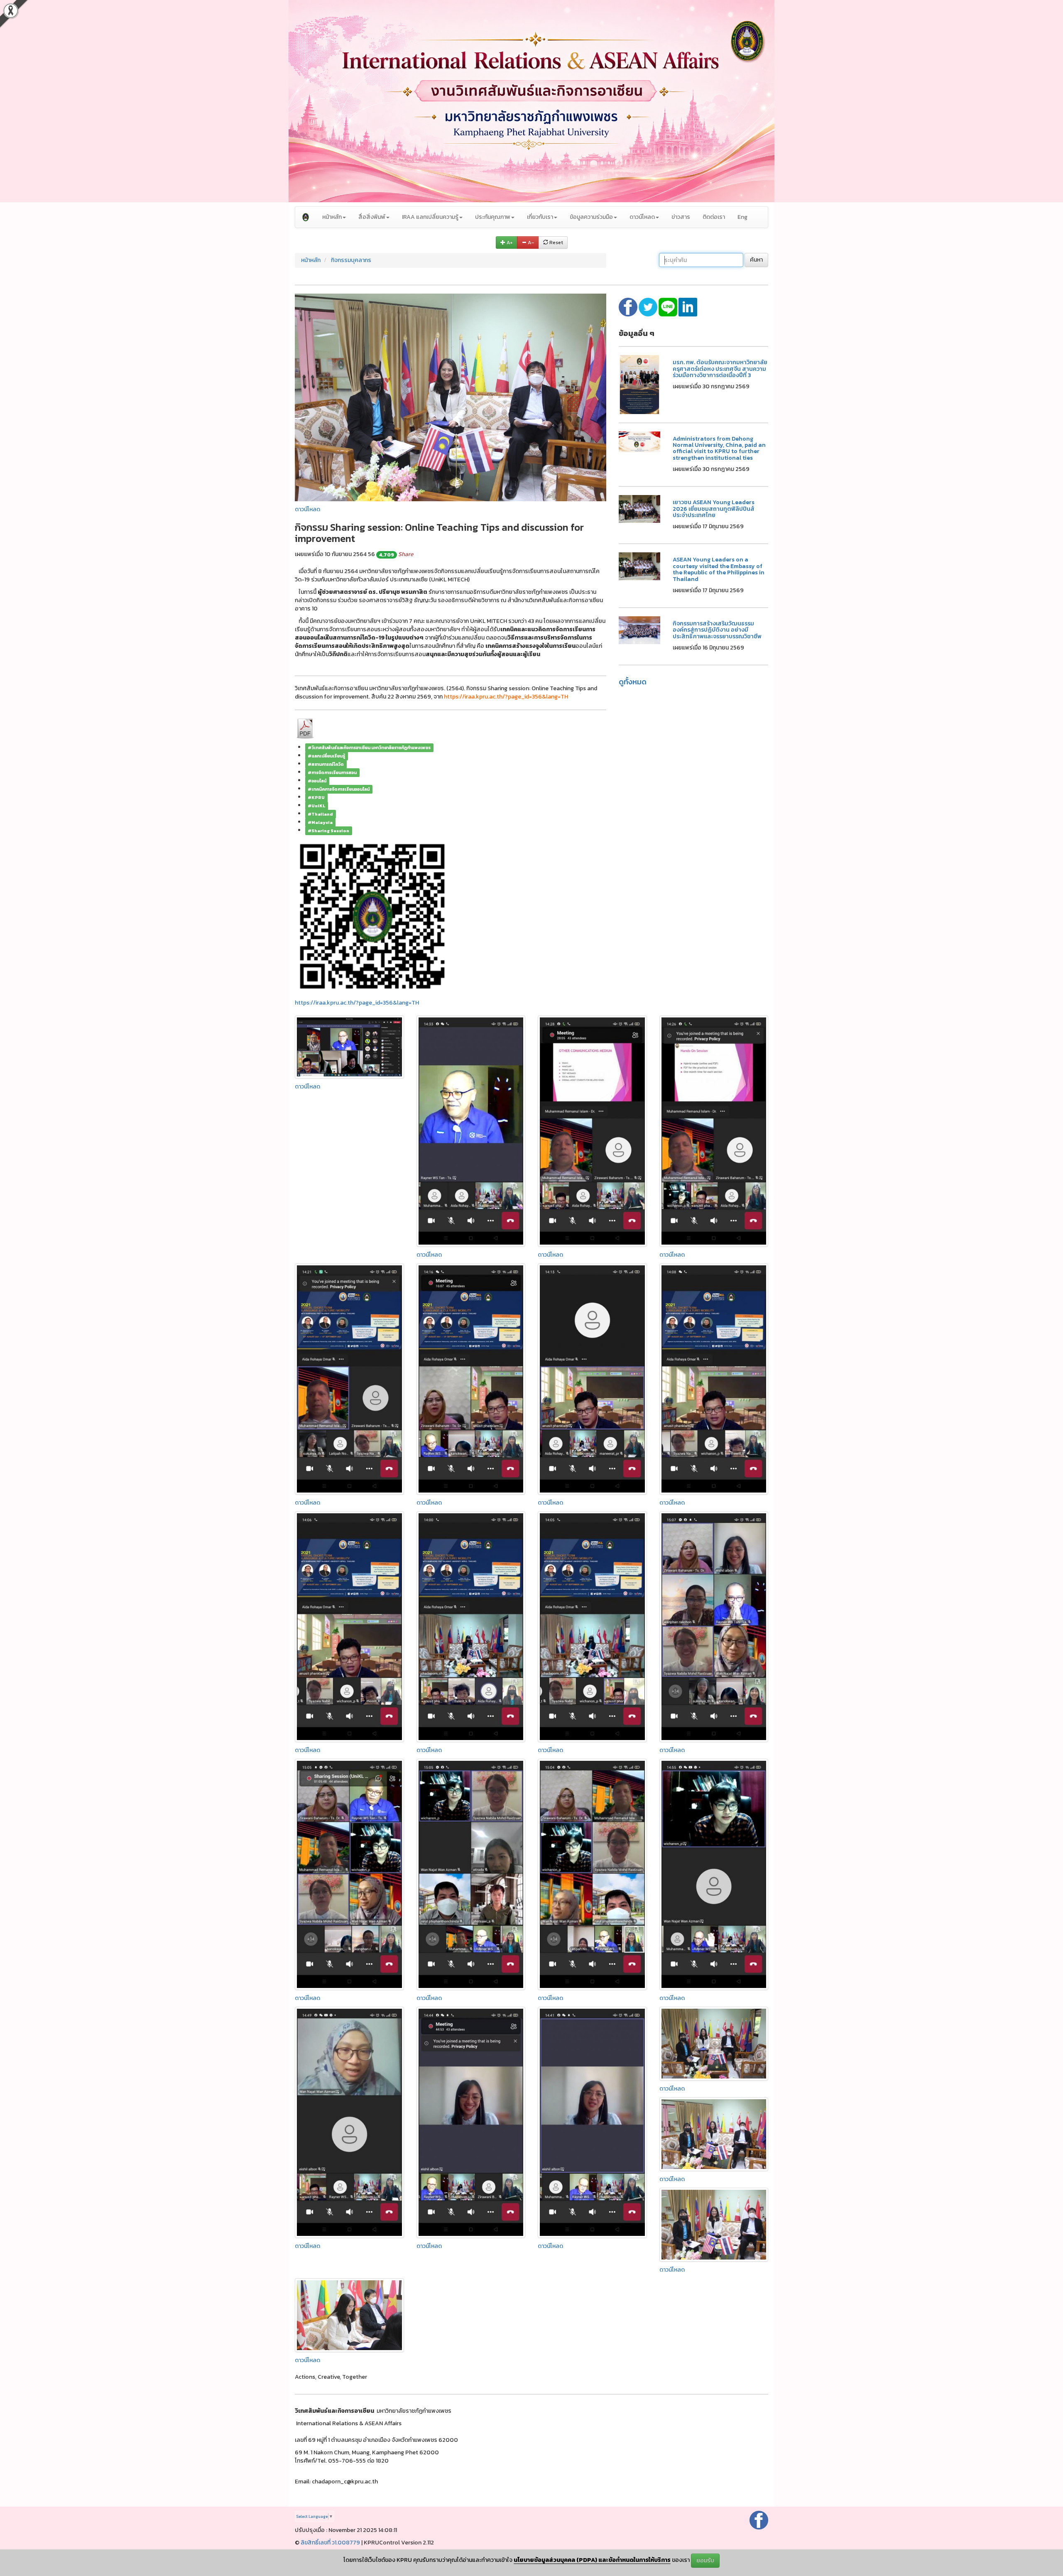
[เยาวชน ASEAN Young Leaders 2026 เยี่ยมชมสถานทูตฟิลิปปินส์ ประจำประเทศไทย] (639, 509)
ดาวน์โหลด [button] (642, 217)
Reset (556, 243)
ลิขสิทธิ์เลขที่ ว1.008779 (330, 2543)
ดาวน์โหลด (307, 509)
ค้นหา (756, 260)
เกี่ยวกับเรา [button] (540, 217)
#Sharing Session (328, 831)
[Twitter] (649, 307)
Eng (742, 217)
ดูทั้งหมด (633, 682)
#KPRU (316, 797)
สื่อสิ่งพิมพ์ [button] (372, 217)
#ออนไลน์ (317, 781)
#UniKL (316, 806)
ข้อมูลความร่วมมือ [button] (591, 217)
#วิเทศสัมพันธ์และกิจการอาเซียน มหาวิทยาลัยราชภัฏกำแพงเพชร (369, 748)
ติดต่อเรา (714, 217)
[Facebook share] (629, 307)
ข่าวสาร (681, 217)
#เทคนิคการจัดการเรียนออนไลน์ (339, 789)
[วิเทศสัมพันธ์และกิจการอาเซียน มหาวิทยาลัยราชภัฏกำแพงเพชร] (306, 217)
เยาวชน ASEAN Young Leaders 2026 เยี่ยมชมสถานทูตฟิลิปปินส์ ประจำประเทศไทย (714, 509)
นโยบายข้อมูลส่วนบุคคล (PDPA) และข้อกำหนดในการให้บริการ (592, 2560)
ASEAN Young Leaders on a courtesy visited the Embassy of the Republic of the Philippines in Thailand (719, 569)
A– (530, 243)
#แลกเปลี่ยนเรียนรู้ (326, 756)
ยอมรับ (705, 2560)
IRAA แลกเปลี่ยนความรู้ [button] (430, 217)
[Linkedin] (688, 307)
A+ (509, 243)
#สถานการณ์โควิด (326, 764)
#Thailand (320, 814)
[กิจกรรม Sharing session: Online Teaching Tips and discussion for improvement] (451, 397)
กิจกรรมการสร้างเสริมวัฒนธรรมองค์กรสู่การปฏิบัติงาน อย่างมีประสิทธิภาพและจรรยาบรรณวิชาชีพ (717, 630)
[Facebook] (759, 2520)
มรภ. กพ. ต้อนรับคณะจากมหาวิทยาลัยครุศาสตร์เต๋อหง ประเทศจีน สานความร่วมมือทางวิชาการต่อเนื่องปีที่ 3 (720, 369)
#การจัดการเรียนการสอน (332, 772)
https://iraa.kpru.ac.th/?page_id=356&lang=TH (357, 1003)
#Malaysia (320, 822)
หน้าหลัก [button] (332, 217)
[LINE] (669, 307)
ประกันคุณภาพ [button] (493, 217)
